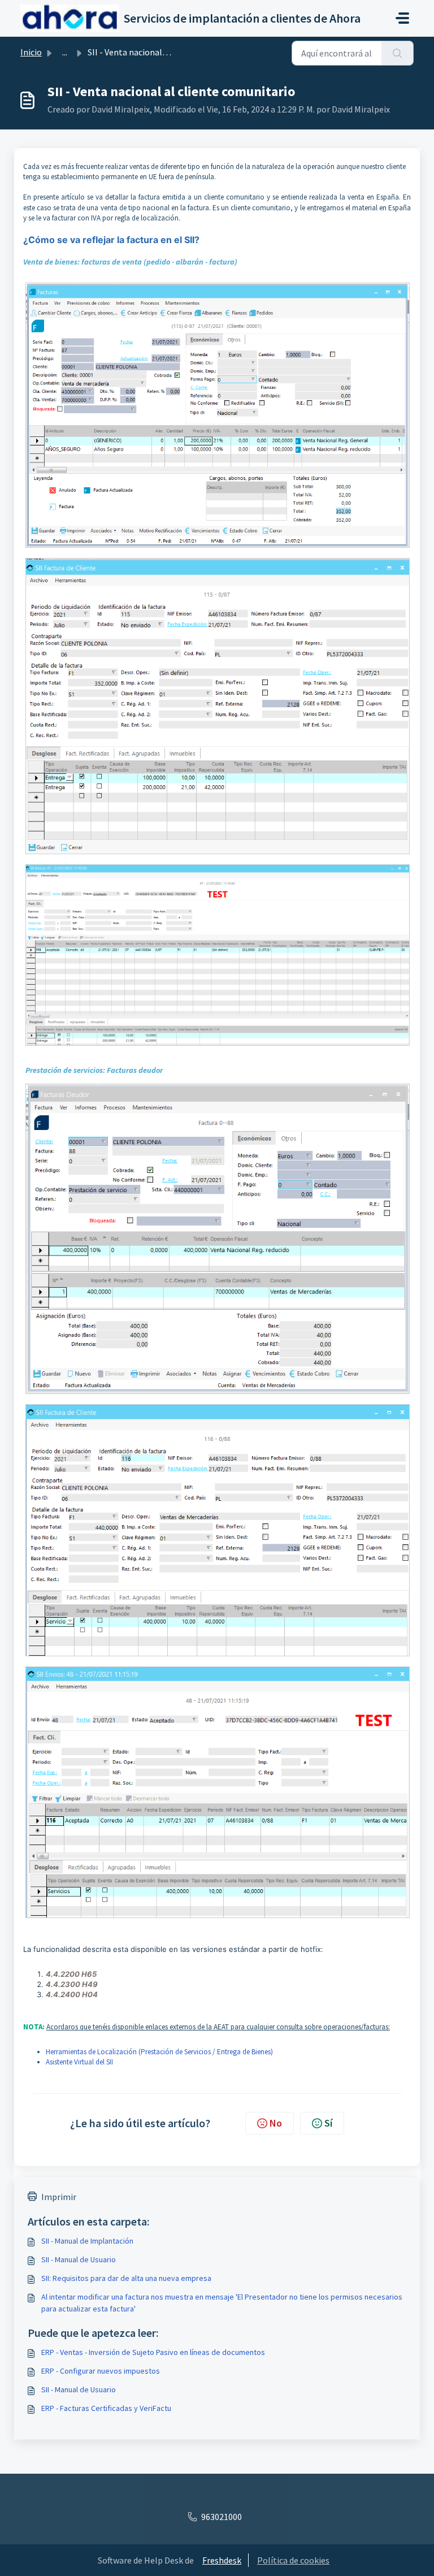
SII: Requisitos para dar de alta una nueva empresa (126, 2278)
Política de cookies (293, 2560)
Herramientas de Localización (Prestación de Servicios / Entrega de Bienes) (159, 2052)
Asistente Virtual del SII (79, 2062)
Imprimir (59, 2197)
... (65, 52)
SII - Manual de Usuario (79, 2259)
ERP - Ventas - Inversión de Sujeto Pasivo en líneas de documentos (153, 2352)
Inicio (31, 52)
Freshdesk (222, 2560)
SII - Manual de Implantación (87, 2241)
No (276, 2123)
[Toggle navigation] (402, 18)
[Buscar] (398, 53)
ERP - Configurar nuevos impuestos (101, 2371)
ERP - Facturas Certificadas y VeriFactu (106, 2408)
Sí (328, 2123)
